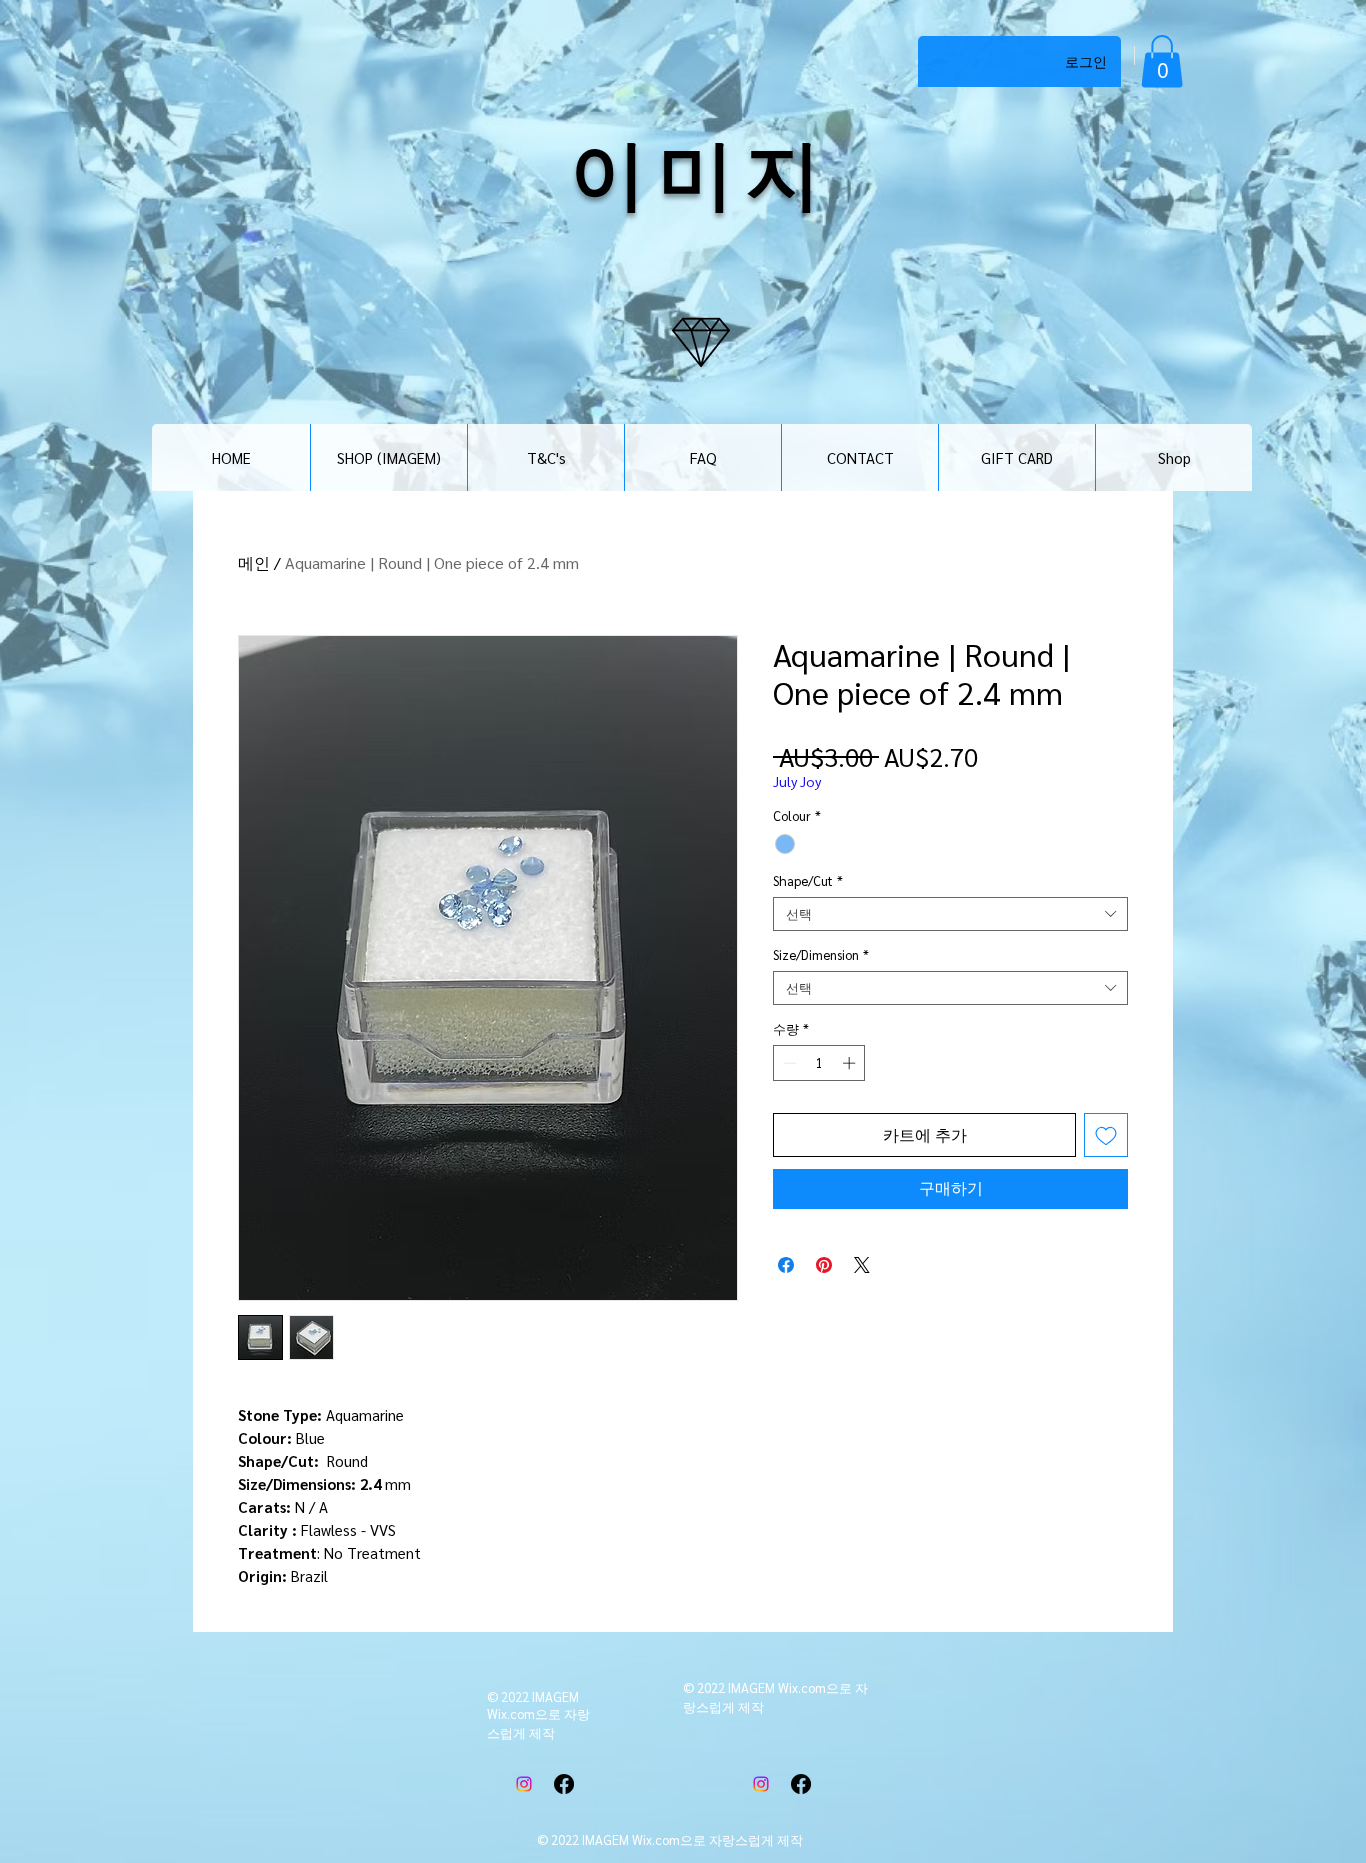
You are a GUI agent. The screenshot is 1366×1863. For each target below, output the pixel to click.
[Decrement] (788, 1063)
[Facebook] (564, 1784)
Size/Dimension (821, 955)
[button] (1162, 61)
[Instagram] (524, 1784)
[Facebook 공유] (786, 1265)
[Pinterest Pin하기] (824, 1265)
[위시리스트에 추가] (1106, 1135)
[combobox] (950, 914)
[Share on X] (862, 1265)
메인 (254, 562)
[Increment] (851, 1063)
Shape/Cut (808, 881)
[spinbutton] (819, 1063)
